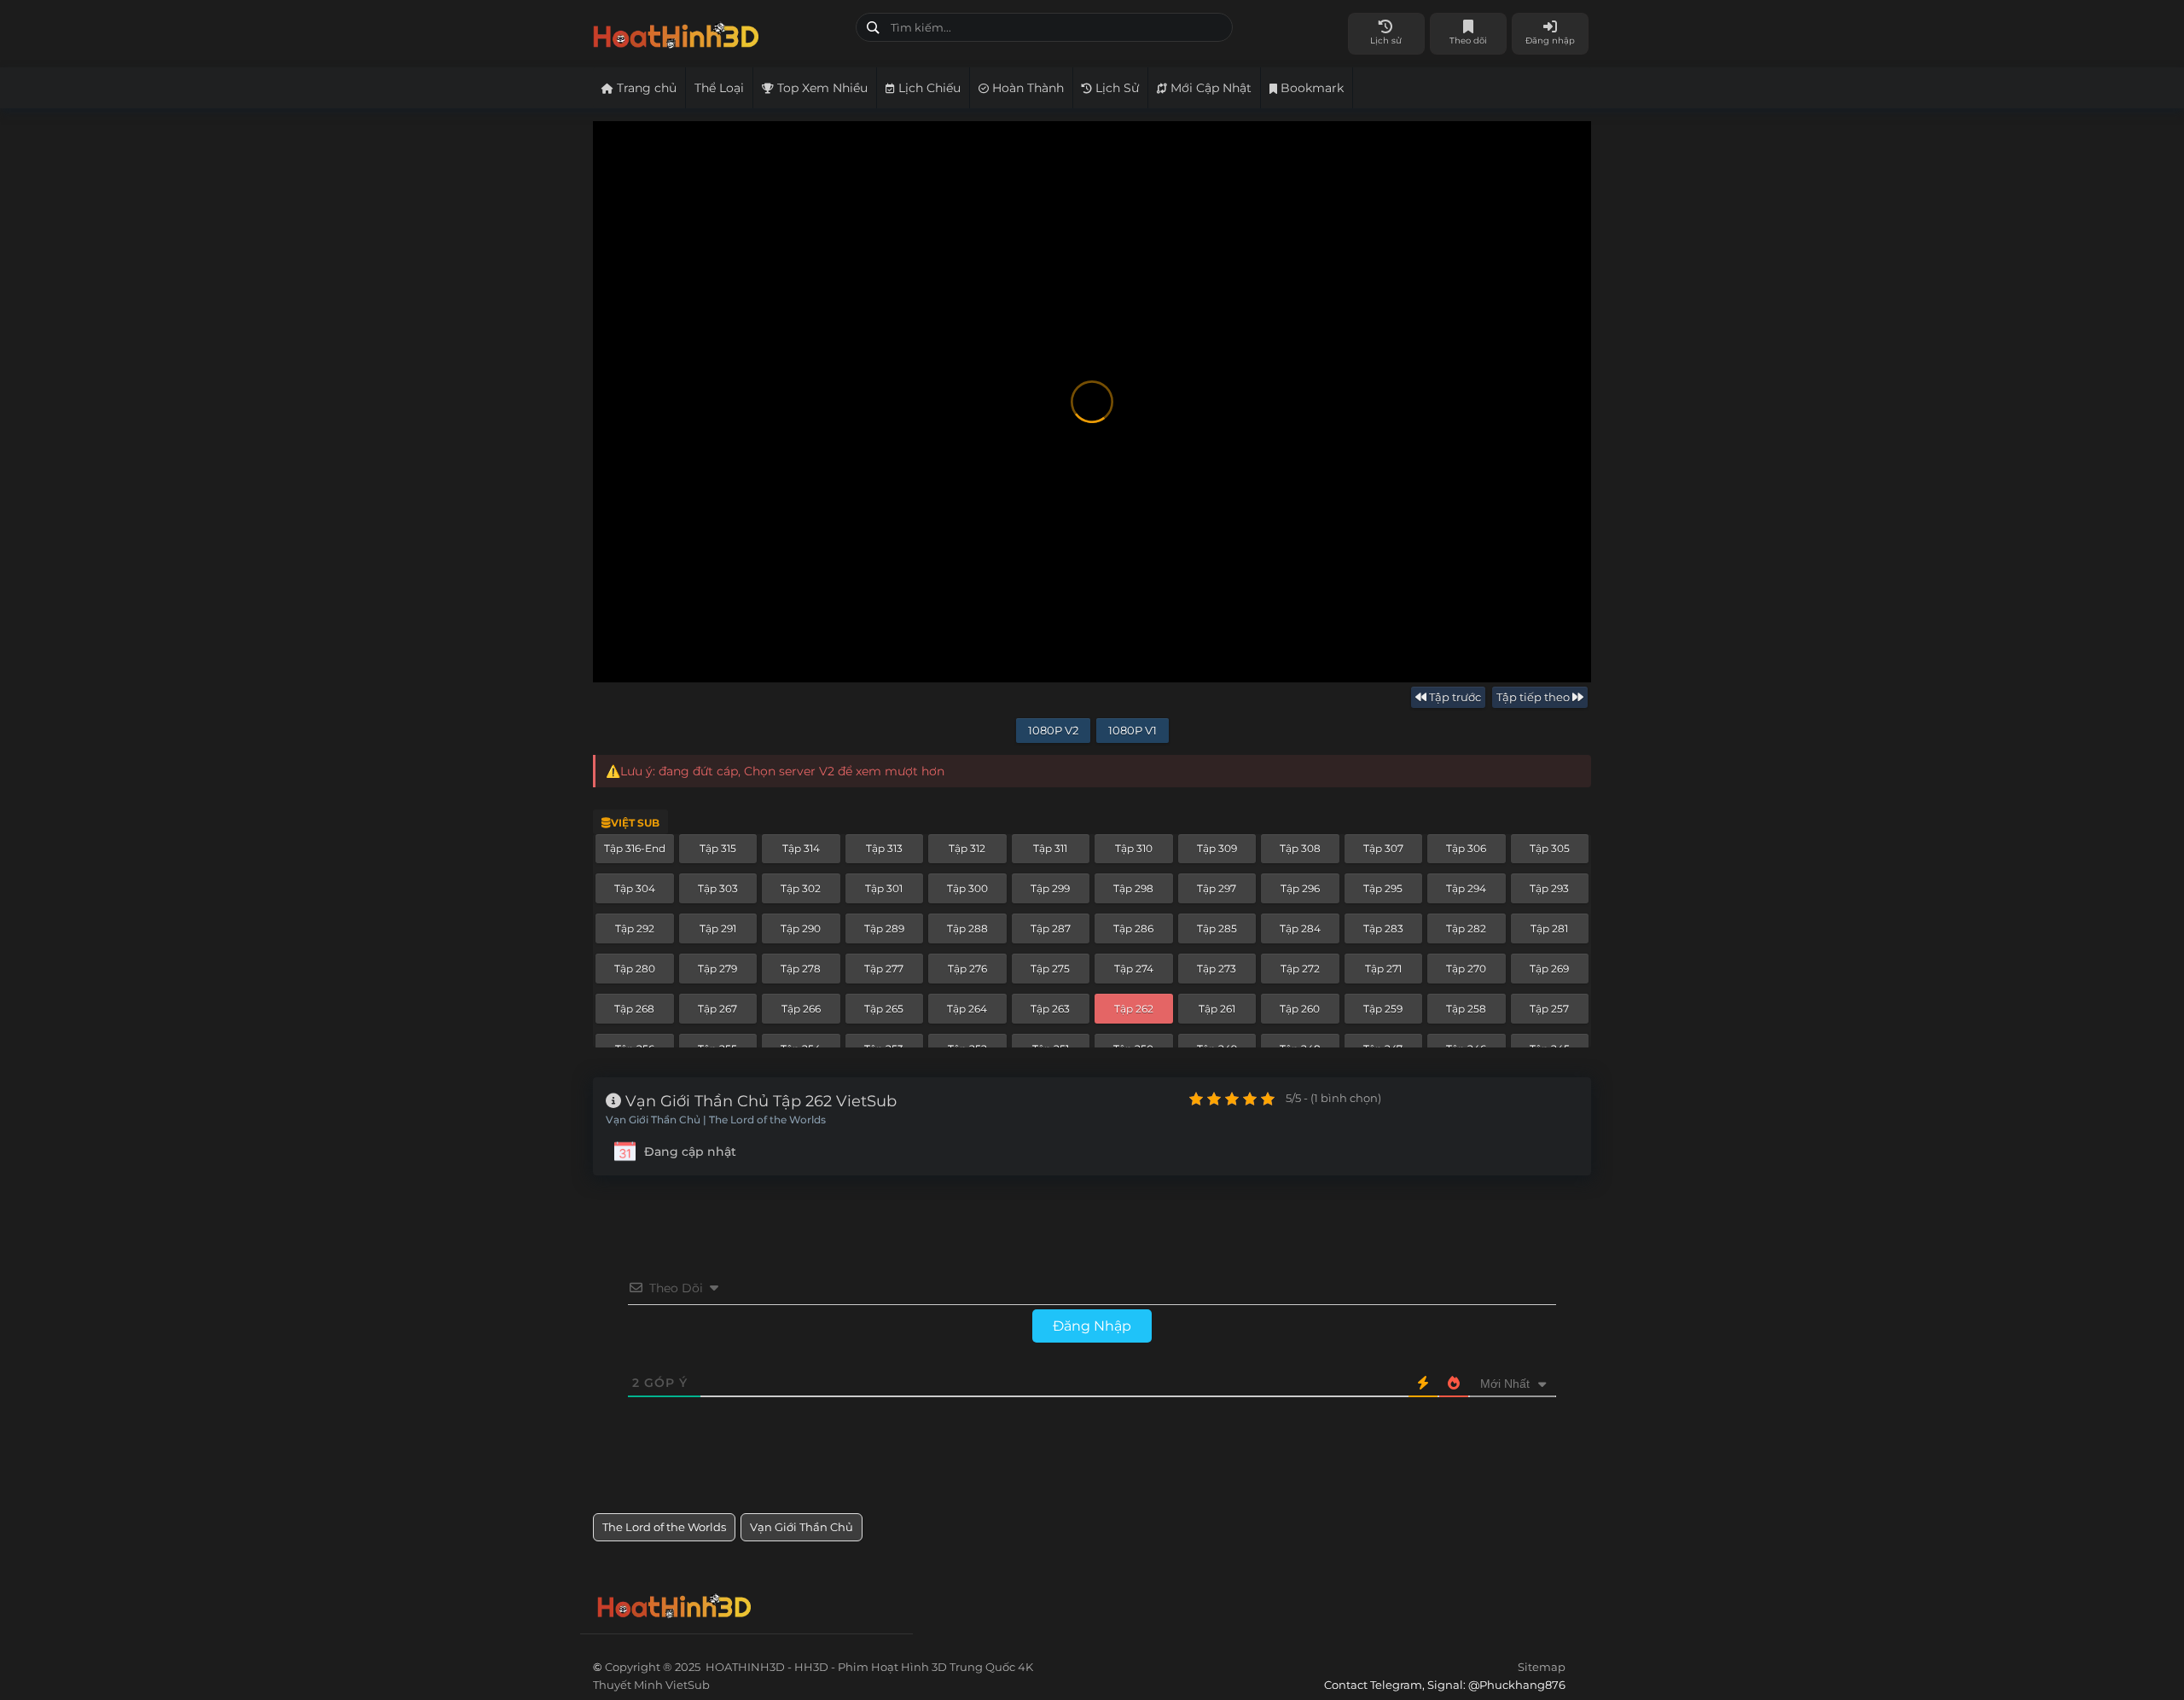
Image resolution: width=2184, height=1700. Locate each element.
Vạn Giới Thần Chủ (802, 1527)
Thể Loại (719, 88)
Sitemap (1542, 1667)
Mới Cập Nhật (1209, 88)
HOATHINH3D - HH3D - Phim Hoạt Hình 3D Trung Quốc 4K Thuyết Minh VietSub (718, 32)
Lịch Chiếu (928, 88)
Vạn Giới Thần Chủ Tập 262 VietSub (759, 1101)
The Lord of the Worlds (664, 1527)
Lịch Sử (1115, 88)
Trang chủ (645, 88)
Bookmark (1310, 88)
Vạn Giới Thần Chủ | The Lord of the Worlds (716, 1120)
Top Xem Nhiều (821, 88)
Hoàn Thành (1026, 88)
